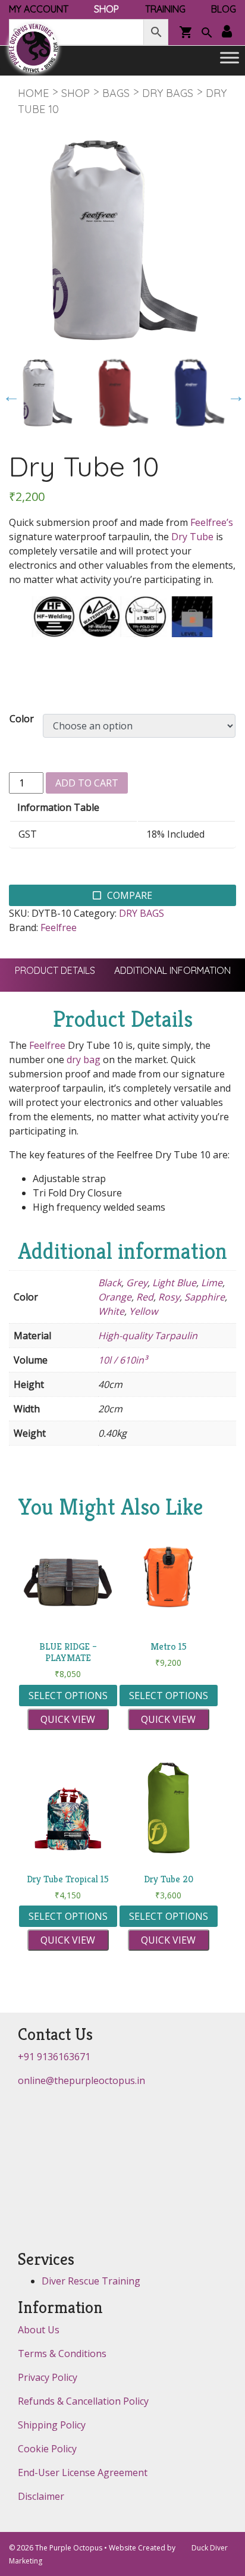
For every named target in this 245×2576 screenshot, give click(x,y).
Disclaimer (41, 2496)
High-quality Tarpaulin (148, 1336)
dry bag (84, 1060)
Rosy (169, 1297)
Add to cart (87, 783)
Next (233, 393)
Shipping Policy (52, 2425)
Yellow (143, 1311)
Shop (76, 93)
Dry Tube (192, 537)
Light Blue (174, 1283)
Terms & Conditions (62, 2354)
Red (145, 1297)
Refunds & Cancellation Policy (83, 2401)
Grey (137, 1283)
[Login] (227, 32)
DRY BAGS (168, 93)
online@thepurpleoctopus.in (81, 2080)
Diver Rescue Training (91, 2281)
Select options (68, 1696)
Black (110, 1283)
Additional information (172, 970)
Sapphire (205, 1297)
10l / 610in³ (123, 1360)
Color (22, 719)
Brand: (23, 927)
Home (33, 93)
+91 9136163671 (54, 2057)
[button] (207, 34)
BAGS (116, 93)
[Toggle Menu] (230, 58)
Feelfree (59, 927)
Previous (8, 393)
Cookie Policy (47, 2449)
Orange (115, 1297)
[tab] (55, 970)
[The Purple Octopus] (33, 48)
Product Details (55, 970)
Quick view (68, 1719)
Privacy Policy (48, 2377)
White (111, 1311)
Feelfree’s (212, 522)
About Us (39, 2330)
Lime (212, 1283)
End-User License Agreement (83, 2472)
